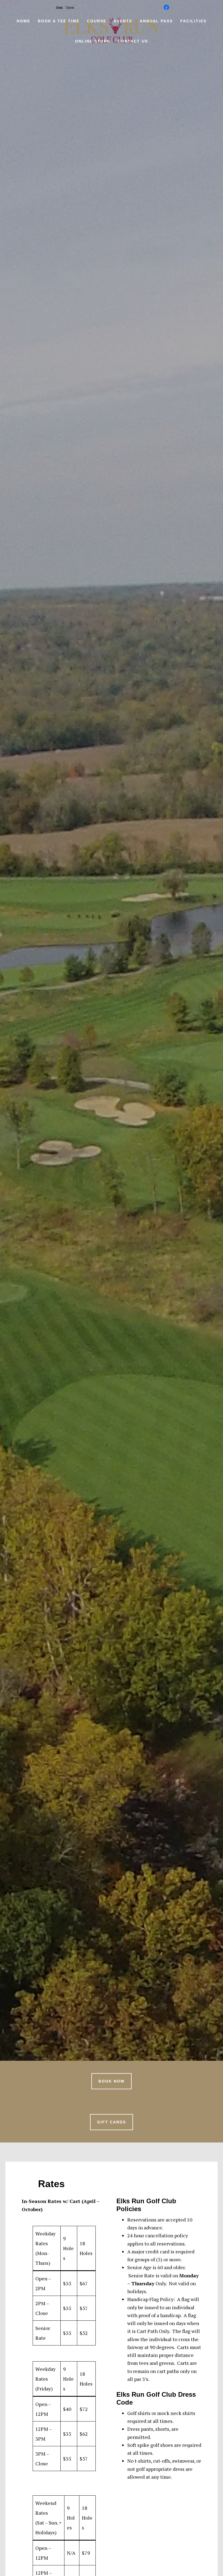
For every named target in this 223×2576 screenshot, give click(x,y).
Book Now (112, 2081)
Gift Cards (112, 2122)
